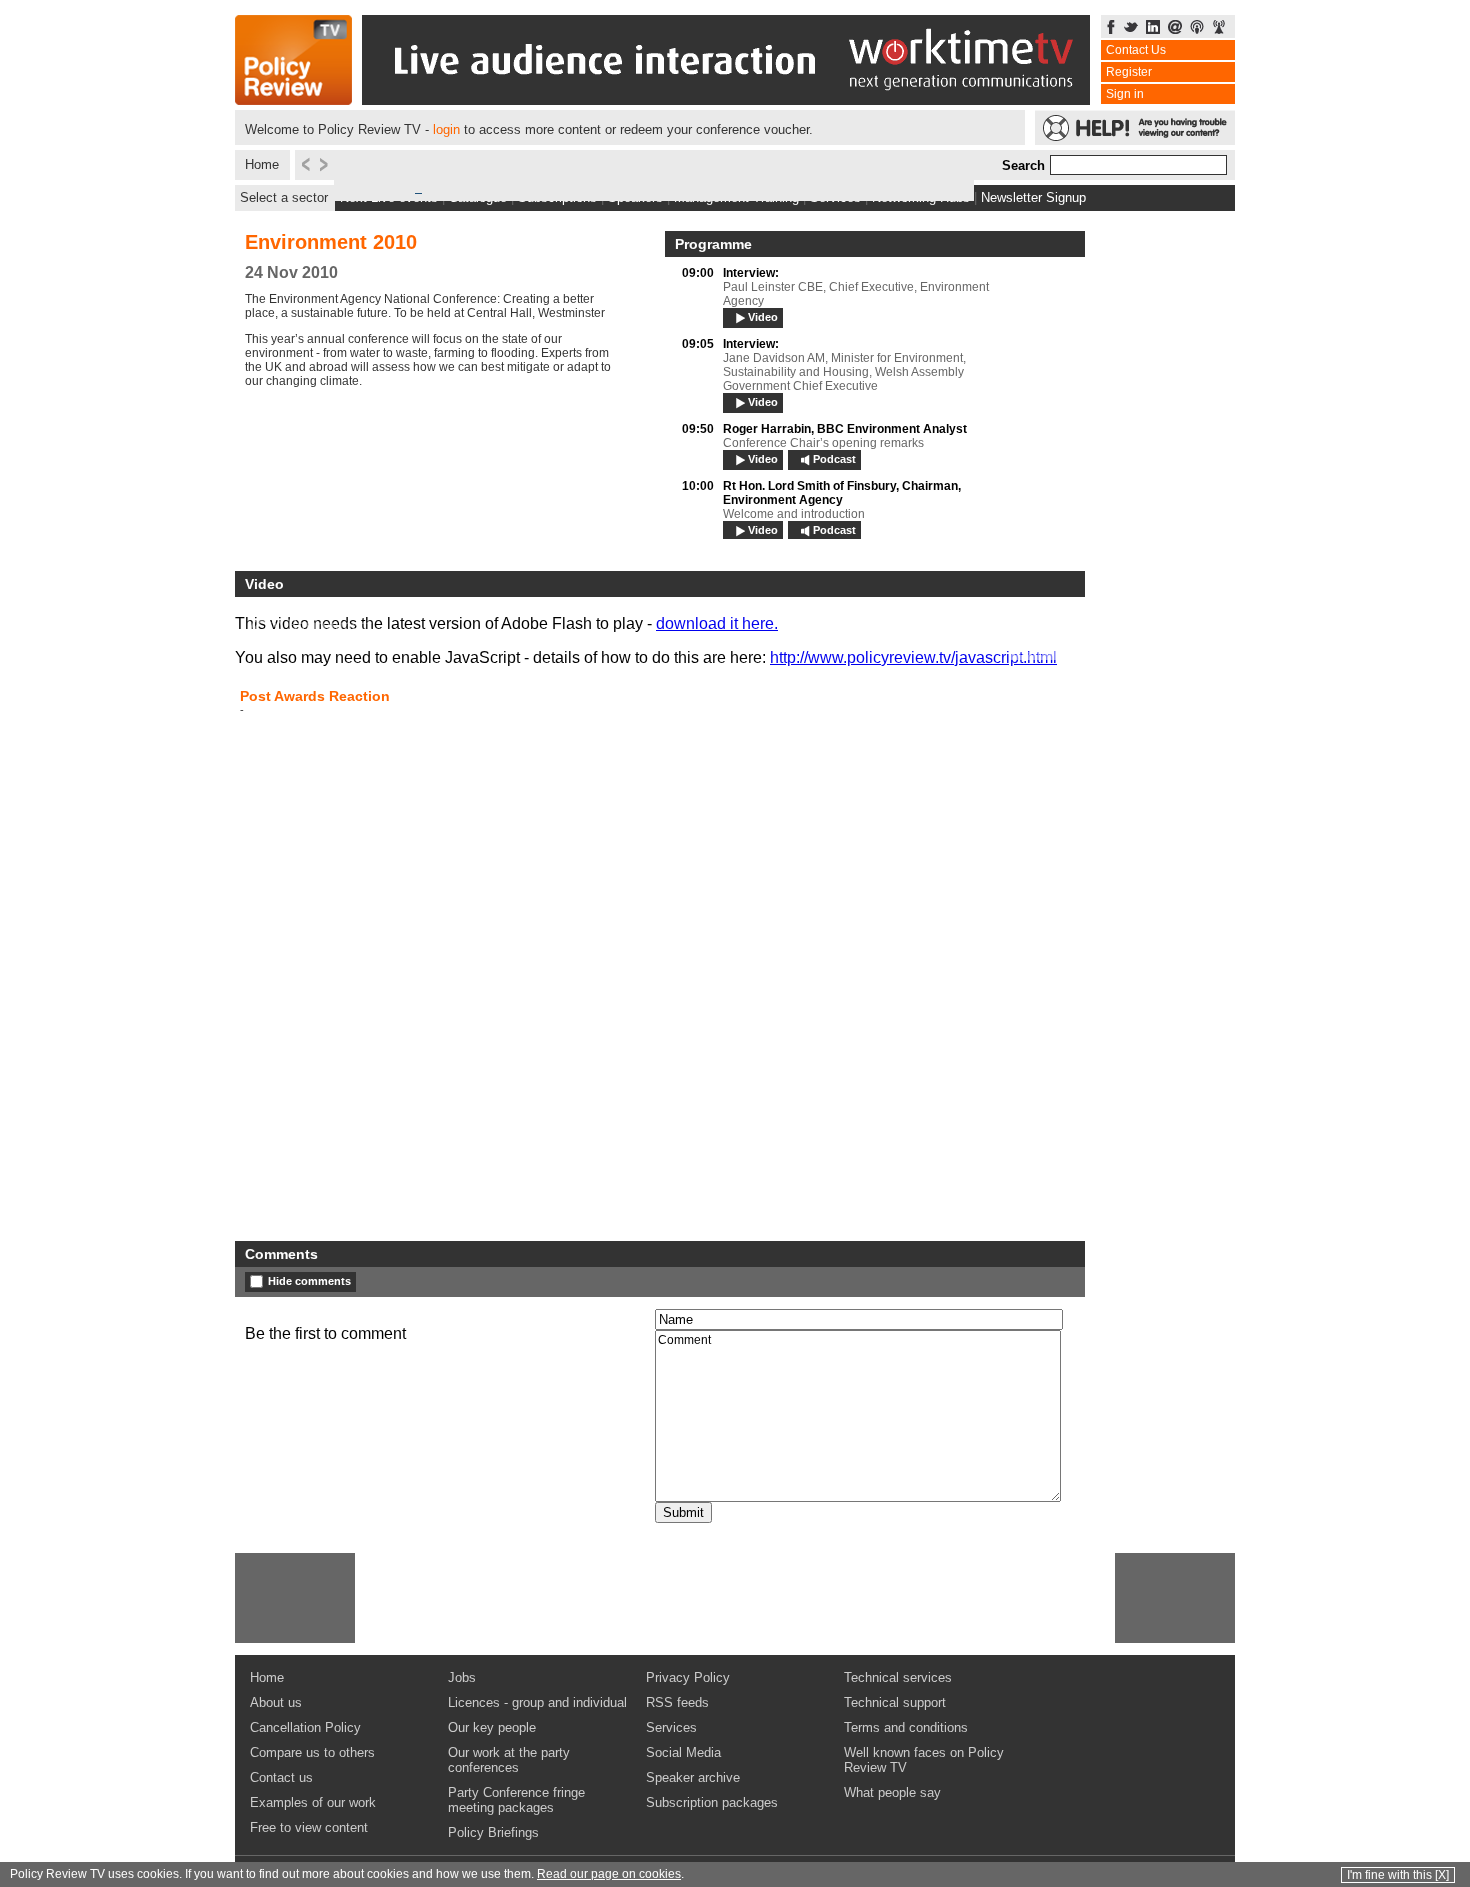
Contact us (281, 1777)
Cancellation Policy (305, 1727)
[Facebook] (1111, 28)
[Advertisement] (295, 1598)
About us (276, 1702)
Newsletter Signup (1033, 197)
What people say (892, 1792)
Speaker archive (693, 1777)
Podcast (834, 459)
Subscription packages (712, 1802)
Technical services (898, 1677)
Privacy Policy (688, 1677)
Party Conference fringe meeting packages (516, 1800)
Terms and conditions (906, 1727)
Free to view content (309, 1827)
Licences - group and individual (537, 1702)
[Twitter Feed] (1131, 28)
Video (763, 317)
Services (671, 1727)
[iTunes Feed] (1197, 28)
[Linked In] (1153, 28)
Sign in (1125, 94)
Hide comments (309, 1281)
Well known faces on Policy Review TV (924, 1760)
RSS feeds (677, 1702)
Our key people (492, 1727)
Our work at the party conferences (509, 1760)
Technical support (895, 1702)
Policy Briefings (493, 1832)
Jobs (462, 1677)
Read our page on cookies (609, 1874)
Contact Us (1136, 50)
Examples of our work (313, 1802)
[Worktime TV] (726, 99)
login (446, 129)
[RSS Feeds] (1219, 28)
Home (262, 164)
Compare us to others (312, 1752)
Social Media (683, 1752)
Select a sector (284, 197)
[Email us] (1175, 28)
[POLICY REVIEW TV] (293, 99)
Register (1129, 72)
